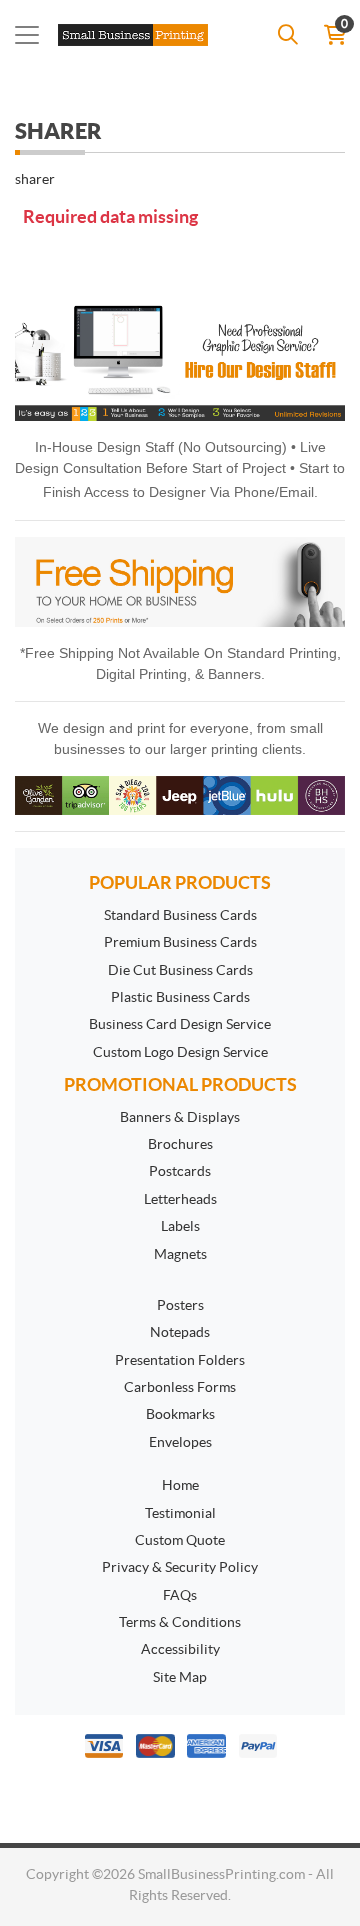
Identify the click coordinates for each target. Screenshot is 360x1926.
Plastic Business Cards (180, 997)
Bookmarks (180, 1414)
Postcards (180, 1171)
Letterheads (180, 1199)
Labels (180, 1226)
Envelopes (180, 1442)
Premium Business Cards (180, 942)
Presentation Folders (180, 1360)
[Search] (288, 35)
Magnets (180, 1254)
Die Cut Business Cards (180, 970)
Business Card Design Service (180, 1024)
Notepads (180, 1332)
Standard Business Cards (180, 915)
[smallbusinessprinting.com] (137, 35)
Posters (180, 1305)
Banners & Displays (180, 1117)
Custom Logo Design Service (180, 1052)
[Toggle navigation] (27, 35)
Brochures (180, 1144)
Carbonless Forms (180, 1387)
